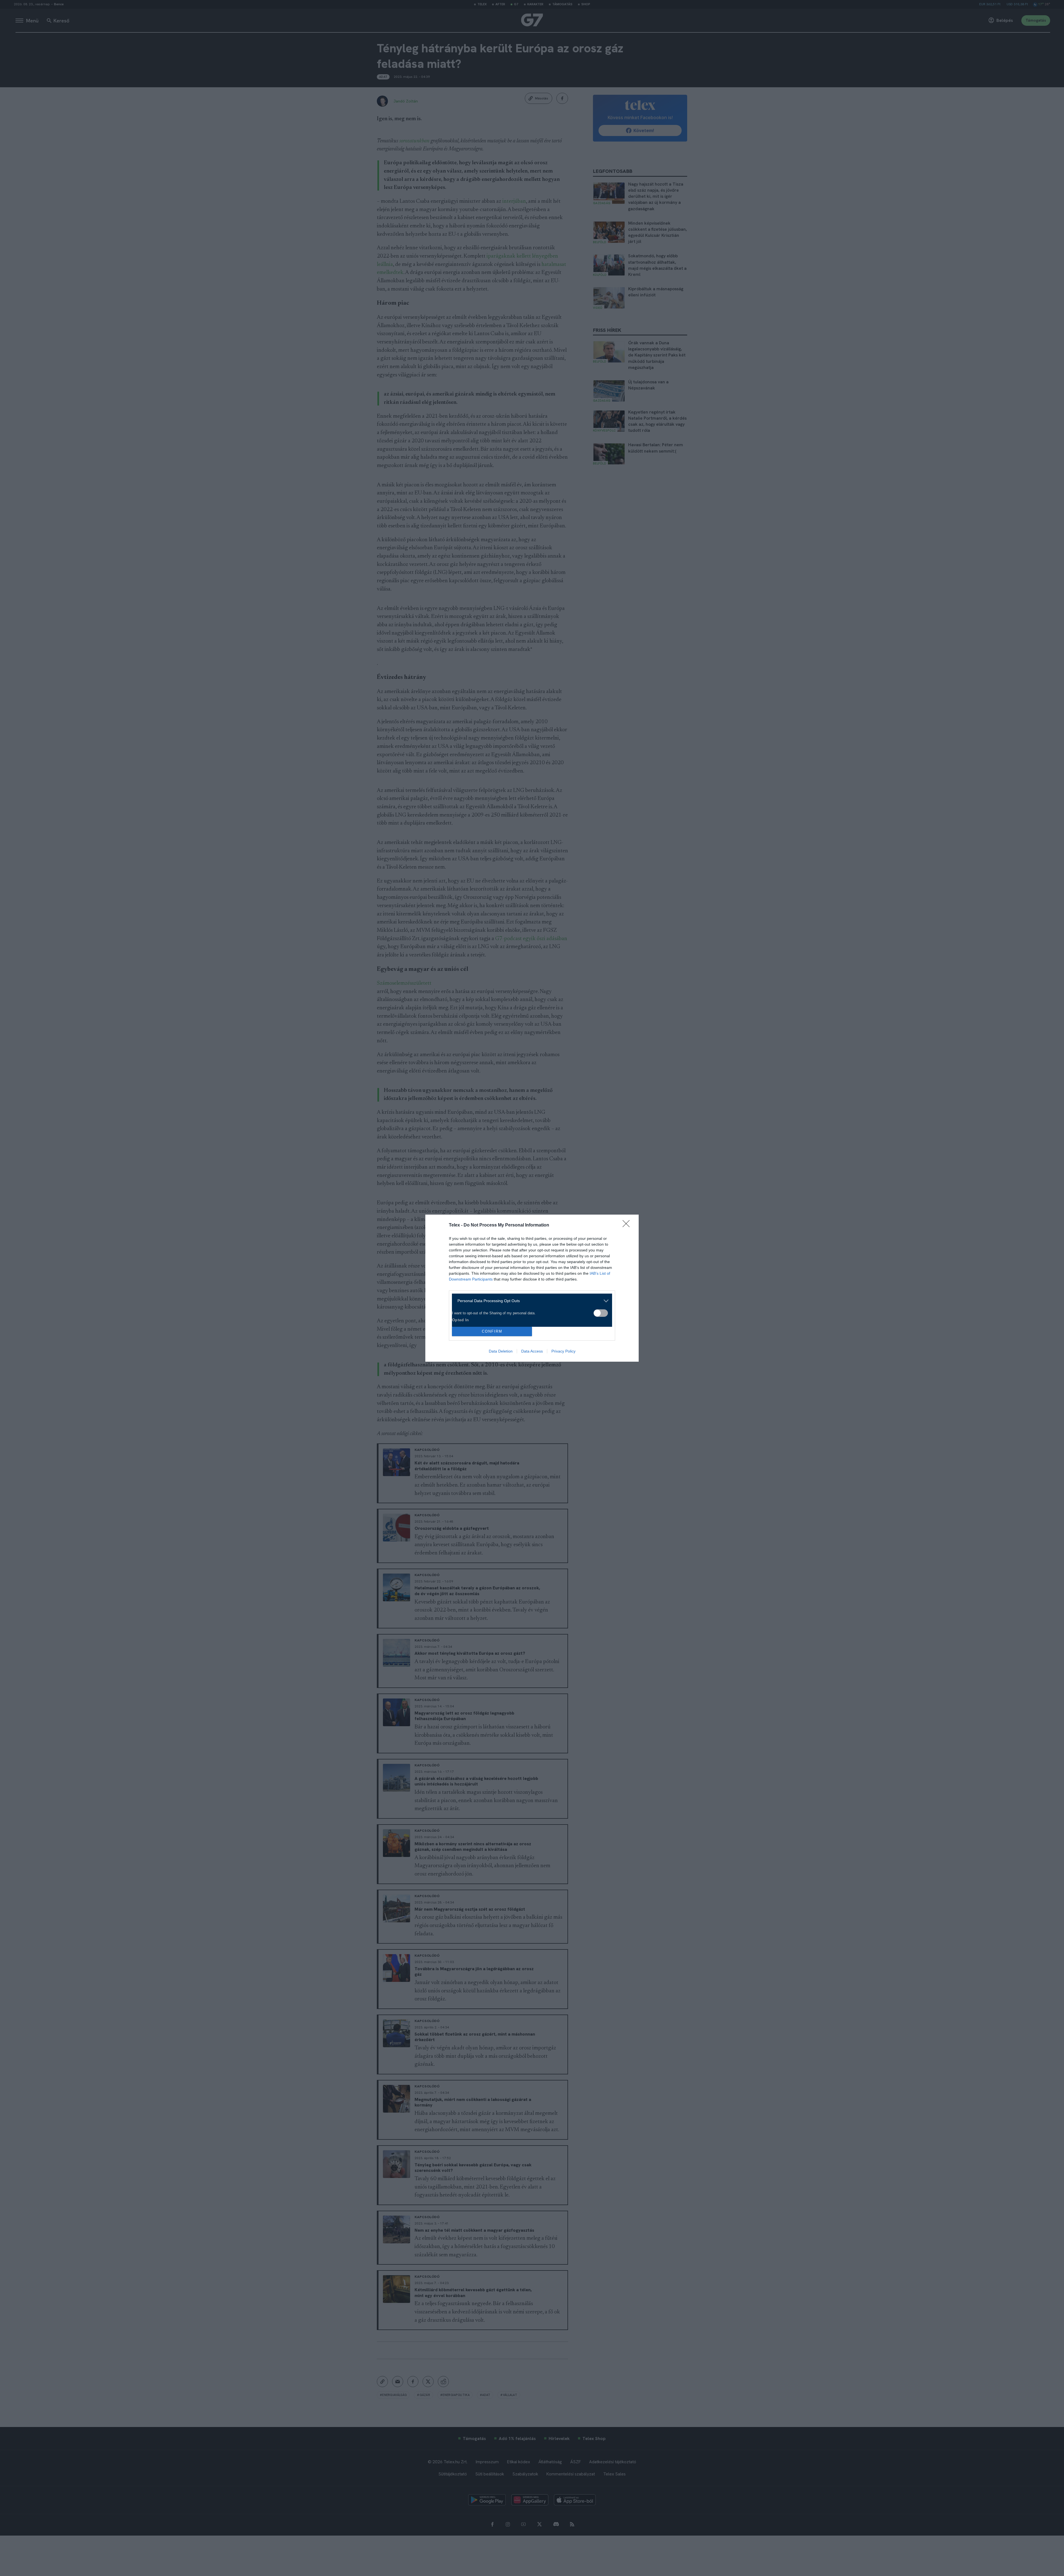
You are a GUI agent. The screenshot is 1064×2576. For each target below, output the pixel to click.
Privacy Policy (563, 1351)
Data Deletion (501, 1351)
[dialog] (532, 1288)
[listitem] (530, 1301)
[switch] (601, 1313)
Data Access (532, 1351)
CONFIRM (492, 1331)
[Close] (628, 1225)
